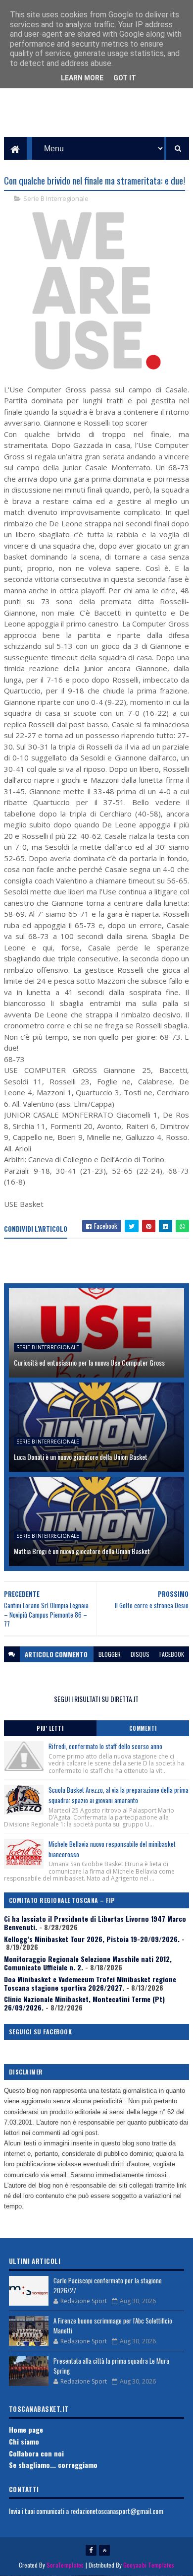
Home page (26, 2429)
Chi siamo (24, 2441)
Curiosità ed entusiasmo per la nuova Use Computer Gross (89, 1362)
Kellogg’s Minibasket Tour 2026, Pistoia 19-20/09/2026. (92, 1939)
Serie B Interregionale (56, 198)
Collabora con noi (36, 2453)
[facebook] (91, 2550)
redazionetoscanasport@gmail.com (117, 2511)
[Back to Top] (104, 2550)
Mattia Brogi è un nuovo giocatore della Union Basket (82, 1551)
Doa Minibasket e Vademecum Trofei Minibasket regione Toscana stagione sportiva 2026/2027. (90, 1983)
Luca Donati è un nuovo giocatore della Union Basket (81, 1457)
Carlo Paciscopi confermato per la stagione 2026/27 (108, 2285)
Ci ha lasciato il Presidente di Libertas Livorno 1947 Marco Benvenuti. (95, 1923)
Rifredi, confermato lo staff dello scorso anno (105, 1746)
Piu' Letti (50, 1728)
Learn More (82, 78)
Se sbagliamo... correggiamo (53, 2465)
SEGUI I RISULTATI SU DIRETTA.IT (96, 1699)
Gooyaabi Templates (149, 2565)
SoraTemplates (65, 2565)
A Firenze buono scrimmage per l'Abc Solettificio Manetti (113, 2325)
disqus (140, 1654)
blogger (110, 1654)
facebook (172, 1654)
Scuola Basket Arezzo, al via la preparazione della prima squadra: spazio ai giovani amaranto (119, 1795)
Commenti (143, 1728)
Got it (125, 78)
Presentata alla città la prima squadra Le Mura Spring (111, 2366)
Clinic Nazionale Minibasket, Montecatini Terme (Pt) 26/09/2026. (84, 2003)
